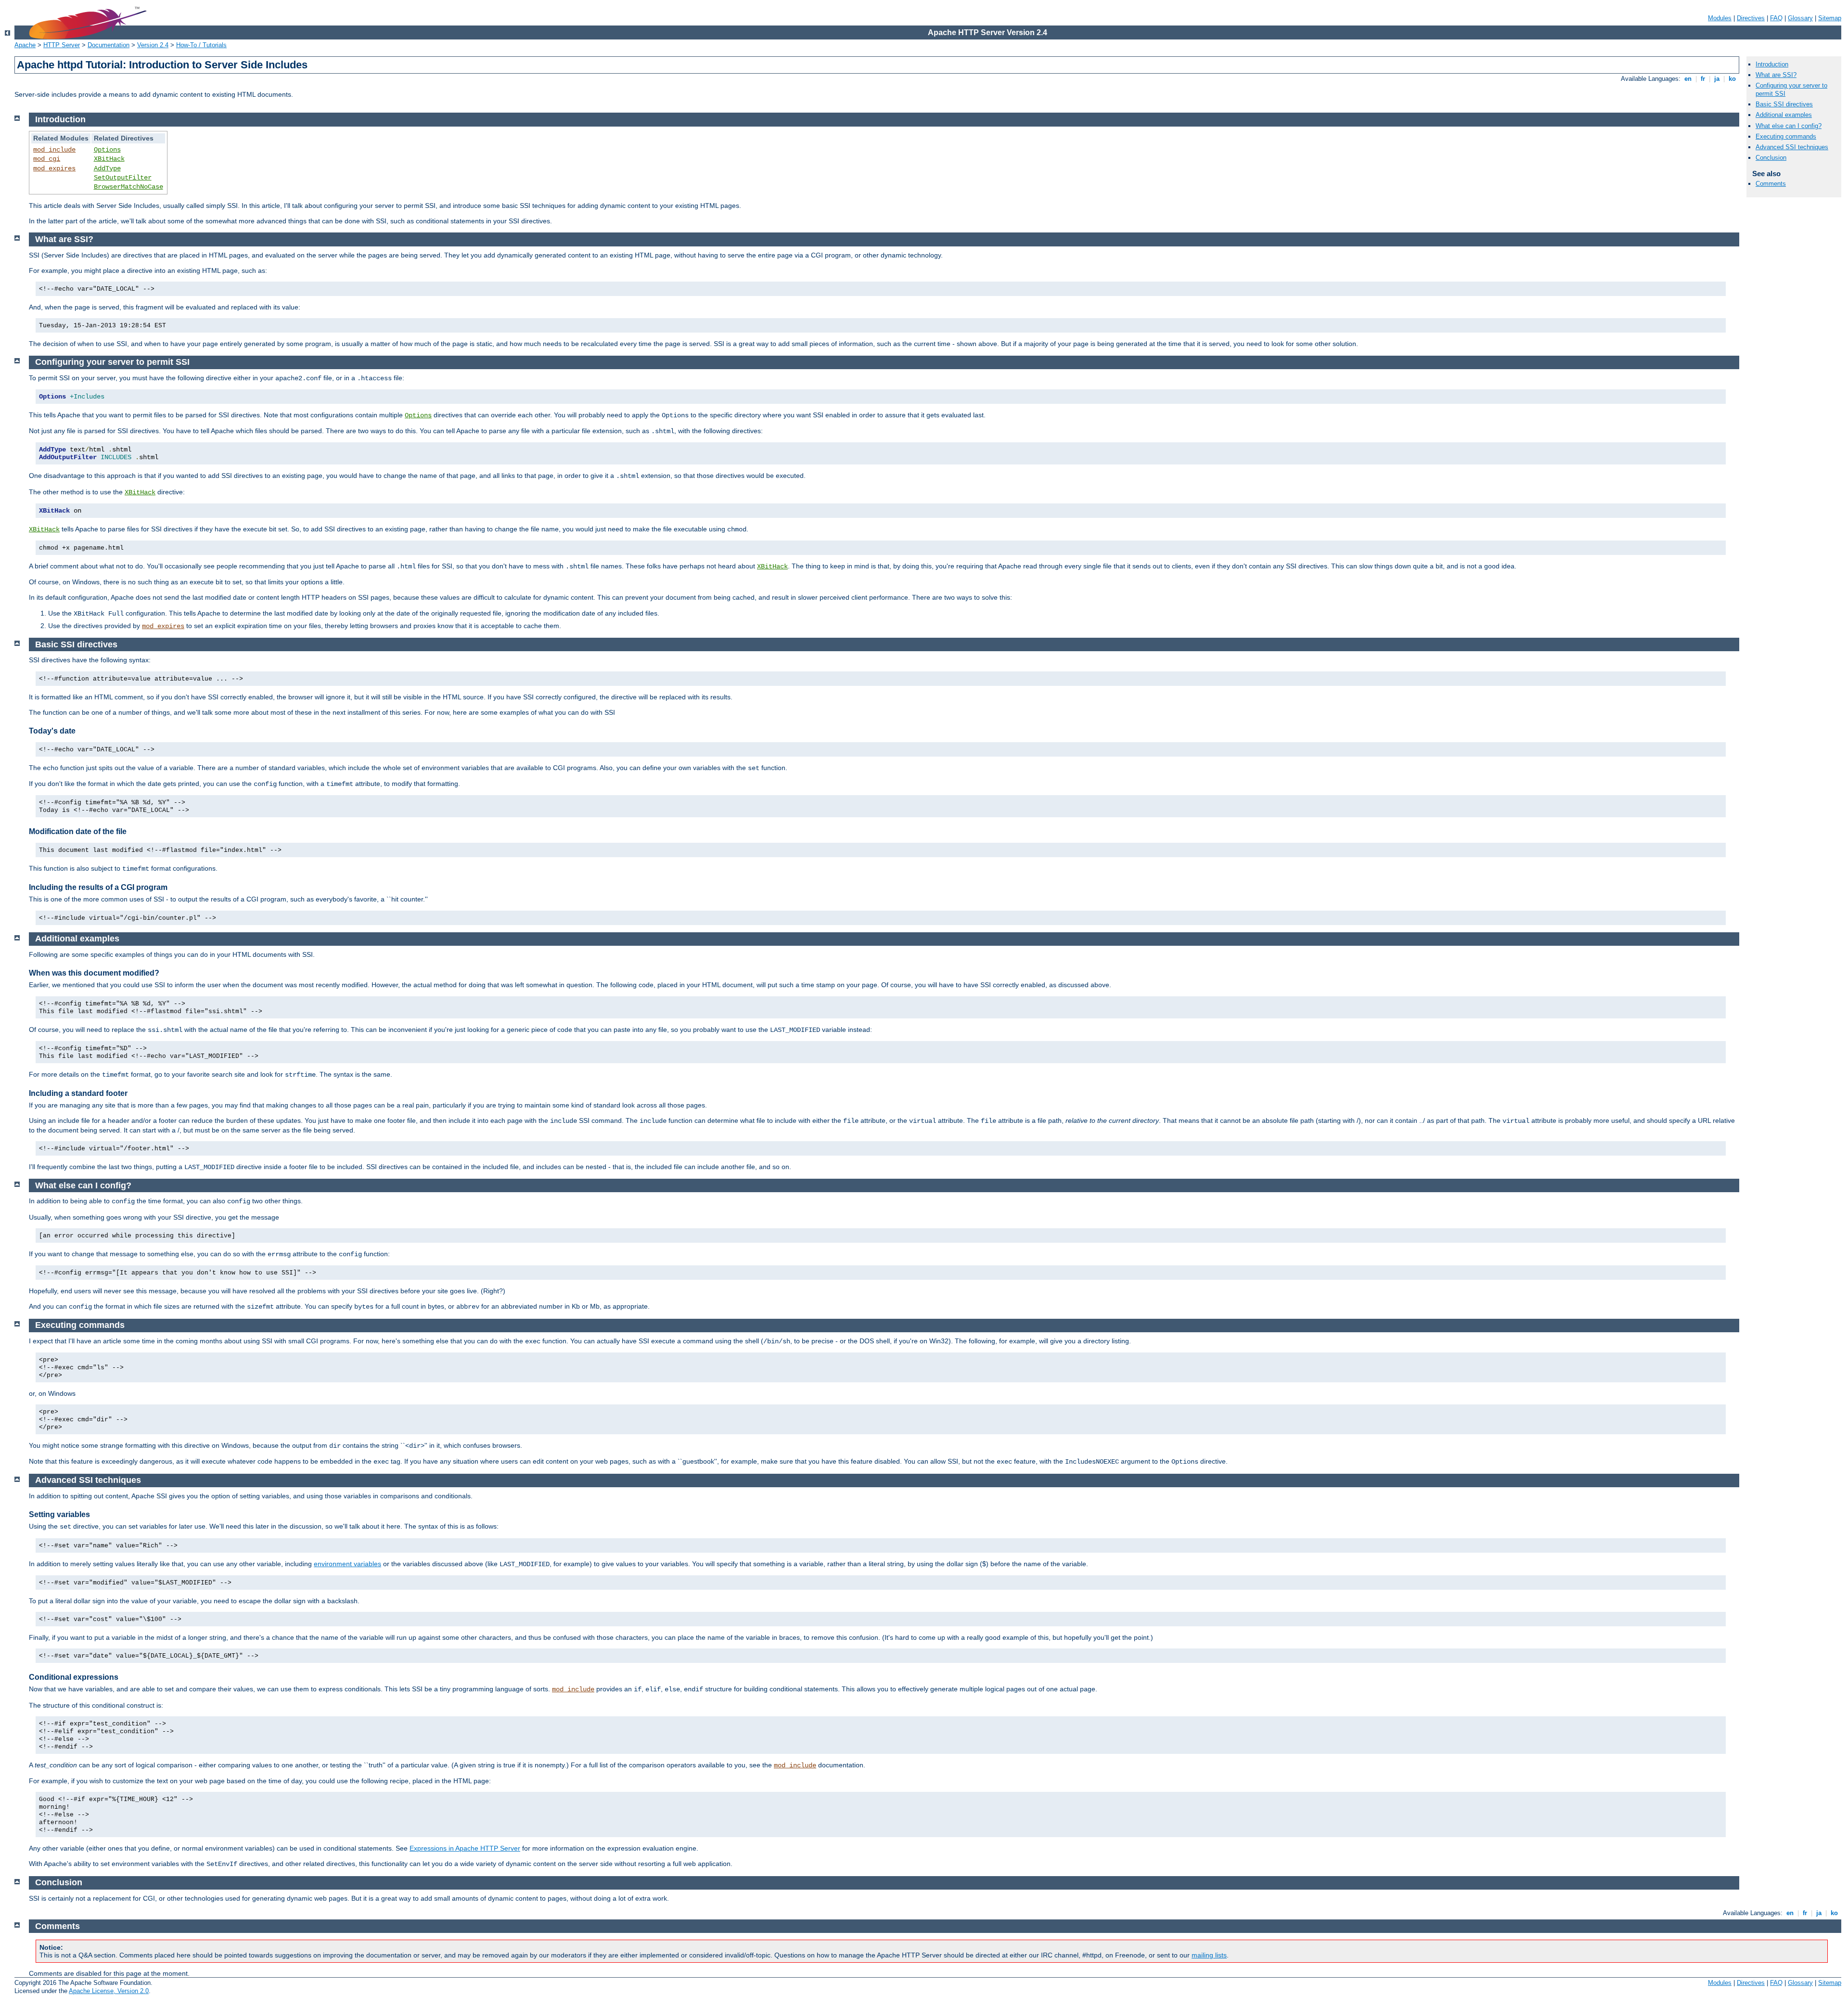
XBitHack (109, 159)
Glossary (1800, 18)
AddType (107, 168)
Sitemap (1830, 18)
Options (107, 150)
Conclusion (1771, 158)
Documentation (109, 45)
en (1688, 79)
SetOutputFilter (123, 178)
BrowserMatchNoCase (128, 187)
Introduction (1772, 64)
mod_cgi (47, 159)
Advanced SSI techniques (1792, 147)
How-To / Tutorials (201, 45)
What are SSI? (1776, 75)
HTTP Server (62, 45)
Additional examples (1784, 115)
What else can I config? (1789, 126)
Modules (1720, 18)
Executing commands (1786, 136)
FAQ (1776, 18)
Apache (25, 45)
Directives (1751, 18)
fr (1703, 79)
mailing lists (1209, 1955)
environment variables (347, 1564)
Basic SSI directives (1784, 104)
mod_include (54, 150)
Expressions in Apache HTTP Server (465, 1848)
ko (1732, 79)
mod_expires (54, 168)
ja (1717, 79)
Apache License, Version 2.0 (109, 1991)
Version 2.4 (153, 45)
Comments (1771, 184)
